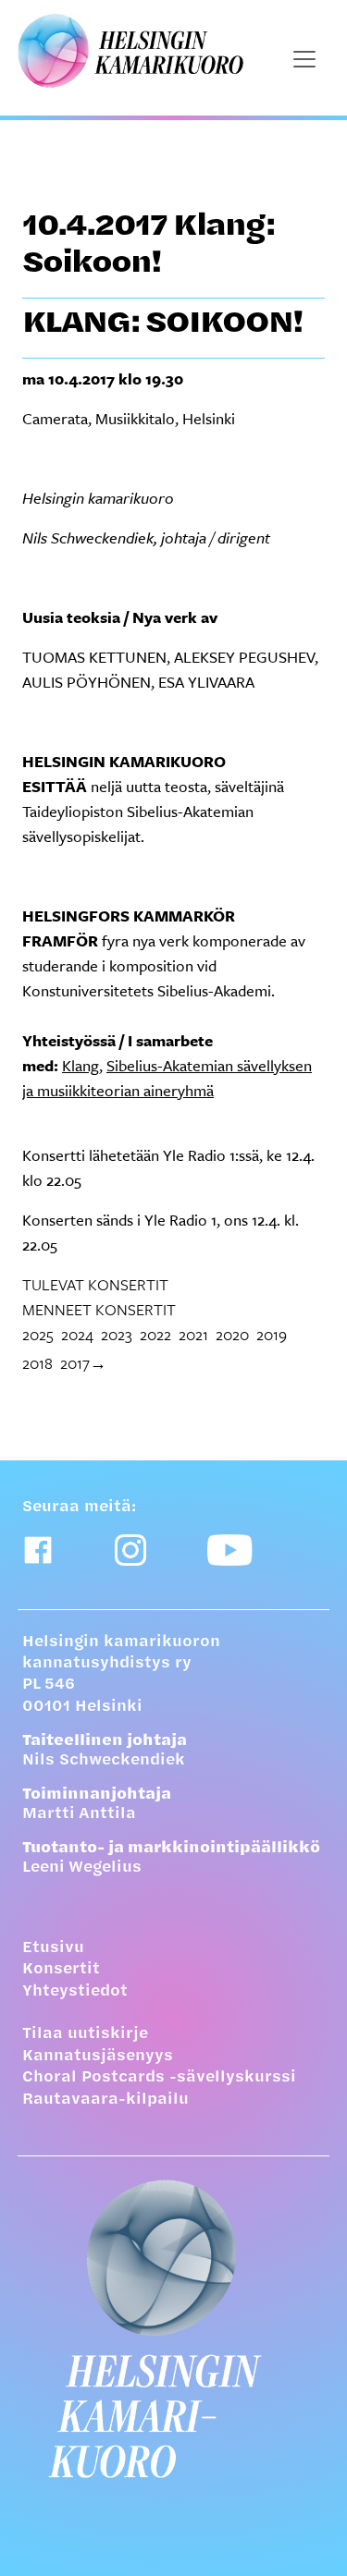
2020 (232, 1334)
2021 (193, 1334)
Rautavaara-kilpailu (105, 2100)
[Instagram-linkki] (130, 1550)
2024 (77, 1334)
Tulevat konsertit (95, 1284)
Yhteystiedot (75, 1992)
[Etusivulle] (173, 2329)
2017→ (83, 1363)
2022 (155, 1334)
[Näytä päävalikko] (304, 59)
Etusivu (53, 1948)
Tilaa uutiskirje (85, 2034)
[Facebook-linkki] (38, 1550)
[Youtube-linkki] (230, 1550)
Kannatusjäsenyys (98, 2057)
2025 (38, 1334)
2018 (37, 1363)
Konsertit (61, 1970)
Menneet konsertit (99, 1309)
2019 (272, 1334)
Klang (81, 1065)
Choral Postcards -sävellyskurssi (159, 2078)
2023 (117, 1334)
